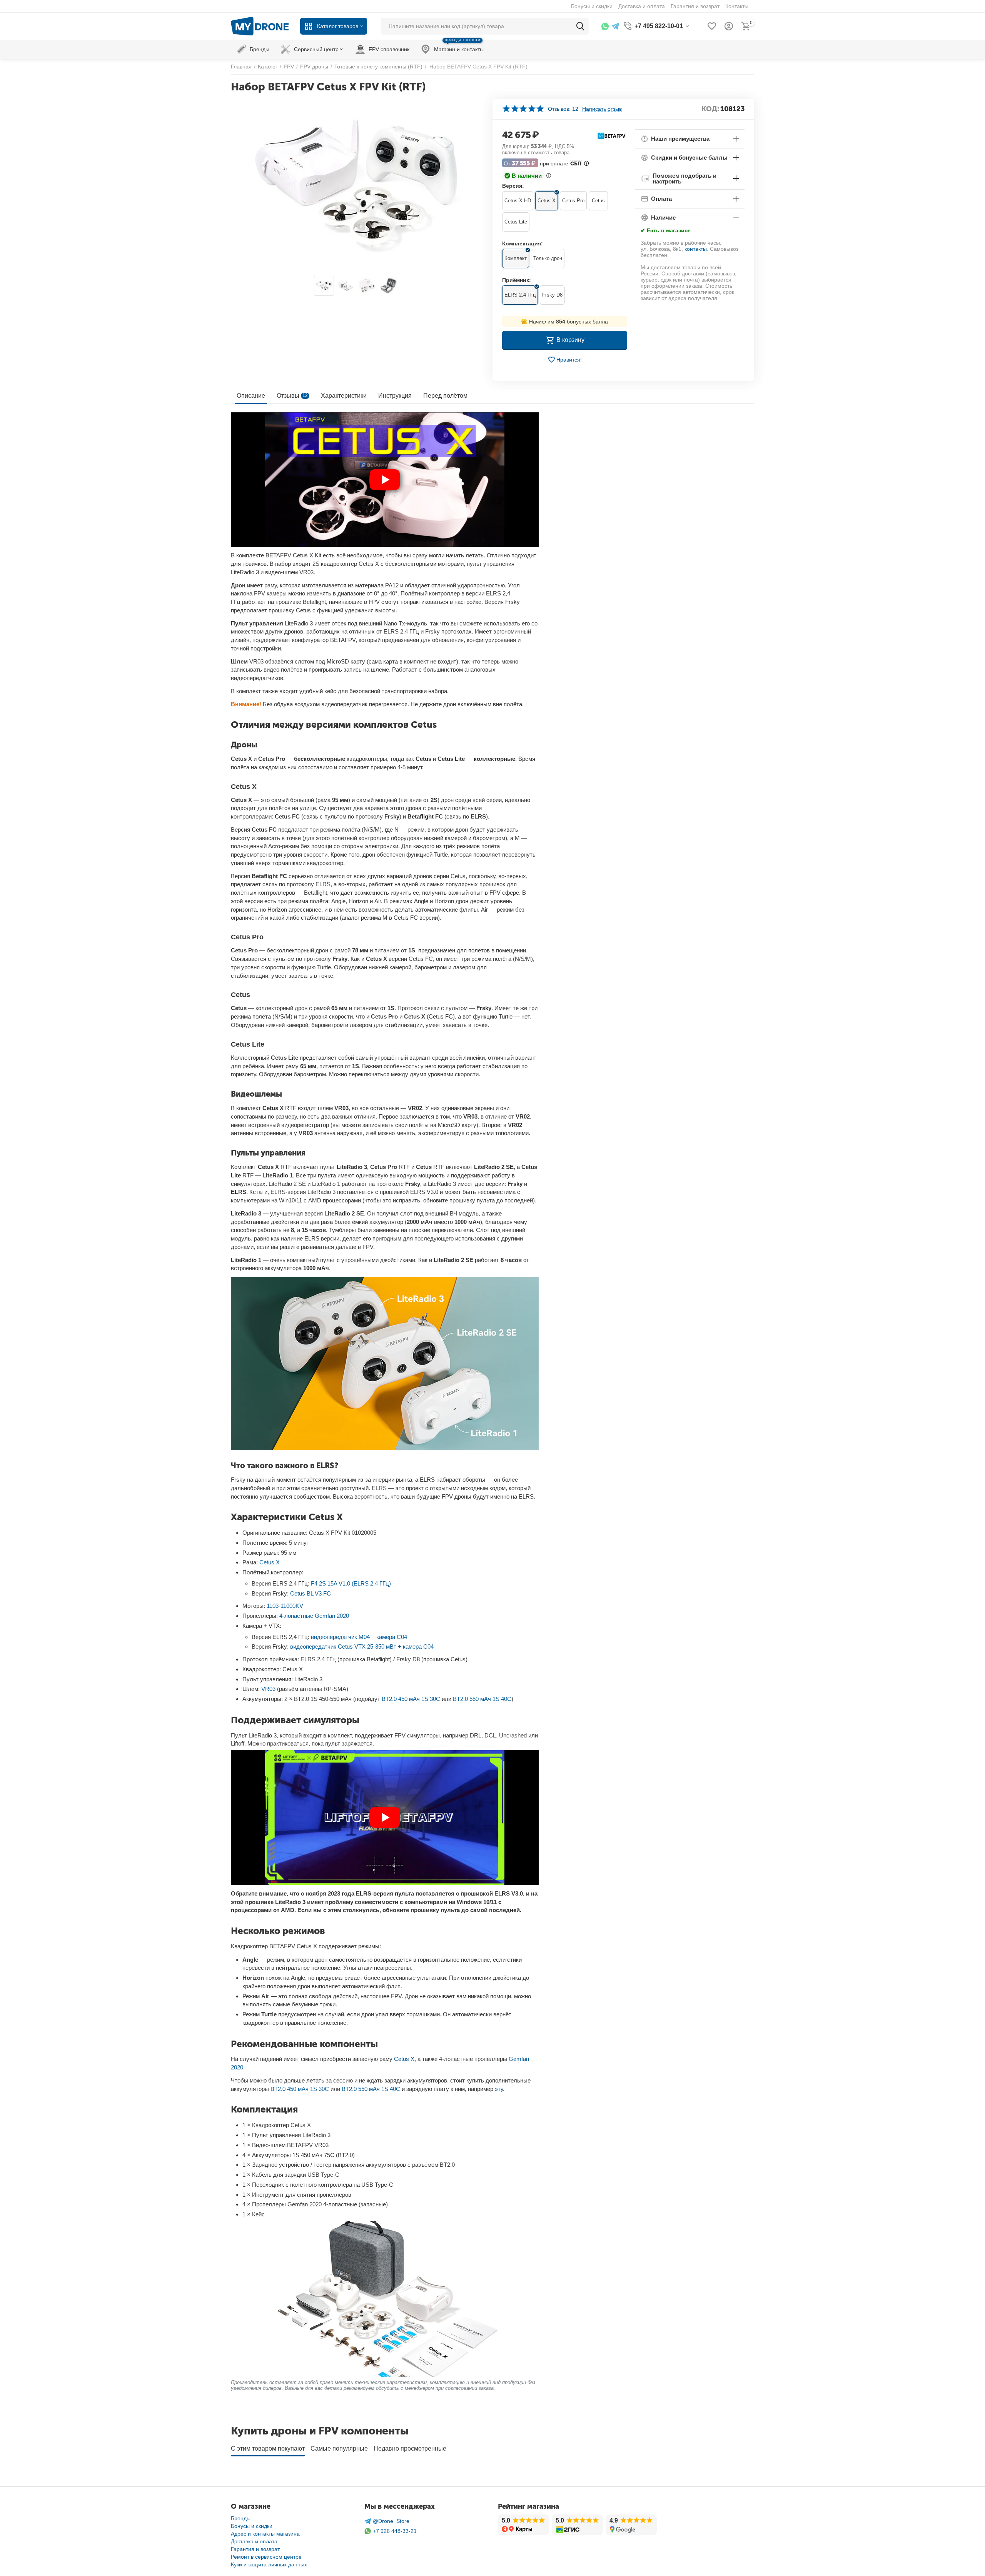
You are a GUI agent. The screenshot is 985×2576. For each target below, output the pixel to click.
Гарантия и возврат (255, 2549)
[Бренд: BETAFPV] (612, 135)
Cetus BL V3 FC (311, 1593)
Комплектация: (523, 243)
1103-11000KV (285, 1606)
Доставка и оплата (254, 2541)
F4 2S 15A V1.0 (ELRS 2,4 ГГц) (351, 1583)
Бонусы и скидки (252, 2526)
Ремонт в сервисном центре (266, 2557)
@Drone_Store (391, 2521)
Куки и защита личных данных (269, 2564)
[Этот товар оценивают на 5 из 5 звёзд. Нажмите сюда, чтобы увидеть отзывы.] (523, 109)
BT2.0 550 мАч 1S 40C (482, 1699)
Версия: (513, 186)
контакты (696, 249)
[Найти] (580, 26)
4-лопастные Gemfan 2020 (314, 1616)
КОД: (710, 109)
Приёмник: (517, 280)
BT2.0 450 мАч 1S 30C (411, 1699)
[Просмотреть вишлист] (712, 26)
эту (499, 2089)
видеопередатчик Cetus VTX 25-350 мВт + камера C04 (362, 1646)
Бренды (241, 2518)
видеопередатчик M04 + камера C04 (359, 1637)
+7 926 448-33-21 (395, 2531)
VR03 (268, 1689)
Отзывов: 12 (563, 109)
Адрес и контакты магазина (265, 2534)
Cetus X (270, 1562)
